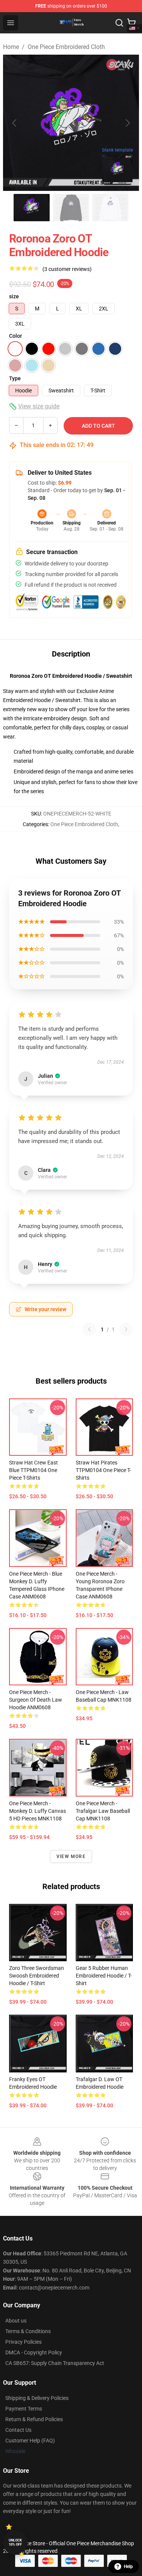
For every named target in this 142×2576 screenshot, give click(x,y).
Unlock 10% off (15, 2542)
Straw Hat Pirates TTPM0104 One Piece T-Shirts (103, 1470)
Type (15, 378)
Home (11, 47)
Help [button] (128, 2567)
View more (71, 1856)
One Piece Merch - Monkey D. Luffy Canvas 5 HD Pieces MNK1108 (37, 1811)
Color (16, 336)
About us (16, 2321)
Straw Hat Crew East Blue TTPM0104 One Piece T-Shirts (34, 1470)
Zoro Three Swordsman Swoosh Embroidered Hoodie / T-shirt (37, 1976)
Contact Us (18, 2430)
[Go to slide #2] (71, 208)
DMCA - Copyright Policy (34, 2352)
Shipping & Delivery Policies (37, 2398)
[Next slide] (127, 123)
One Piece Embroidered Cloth (66, 47)
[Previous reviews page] (89, 1329)
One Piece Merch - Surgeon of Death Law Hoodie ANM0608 (36, 1700)
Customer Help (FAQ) (30, 2441)
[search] (119, 23)
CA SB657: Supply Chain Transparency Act (55, 2363)
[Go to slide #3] (111, 208)
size (14, 296)
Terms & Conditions (28, 2331)
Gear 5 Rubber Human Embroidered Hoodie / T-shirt (104, 1976)
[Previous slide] (15, 123)
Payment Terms (24, 2409)
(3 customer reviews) (67, 269)
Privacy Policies (23, 2342)
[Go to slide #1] (32, 208)
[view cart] (131, 23)
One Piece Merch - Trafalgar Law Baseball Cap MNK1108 (103, 1811)
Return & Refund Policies (34, 2419)
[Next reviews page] (126, 1329)
